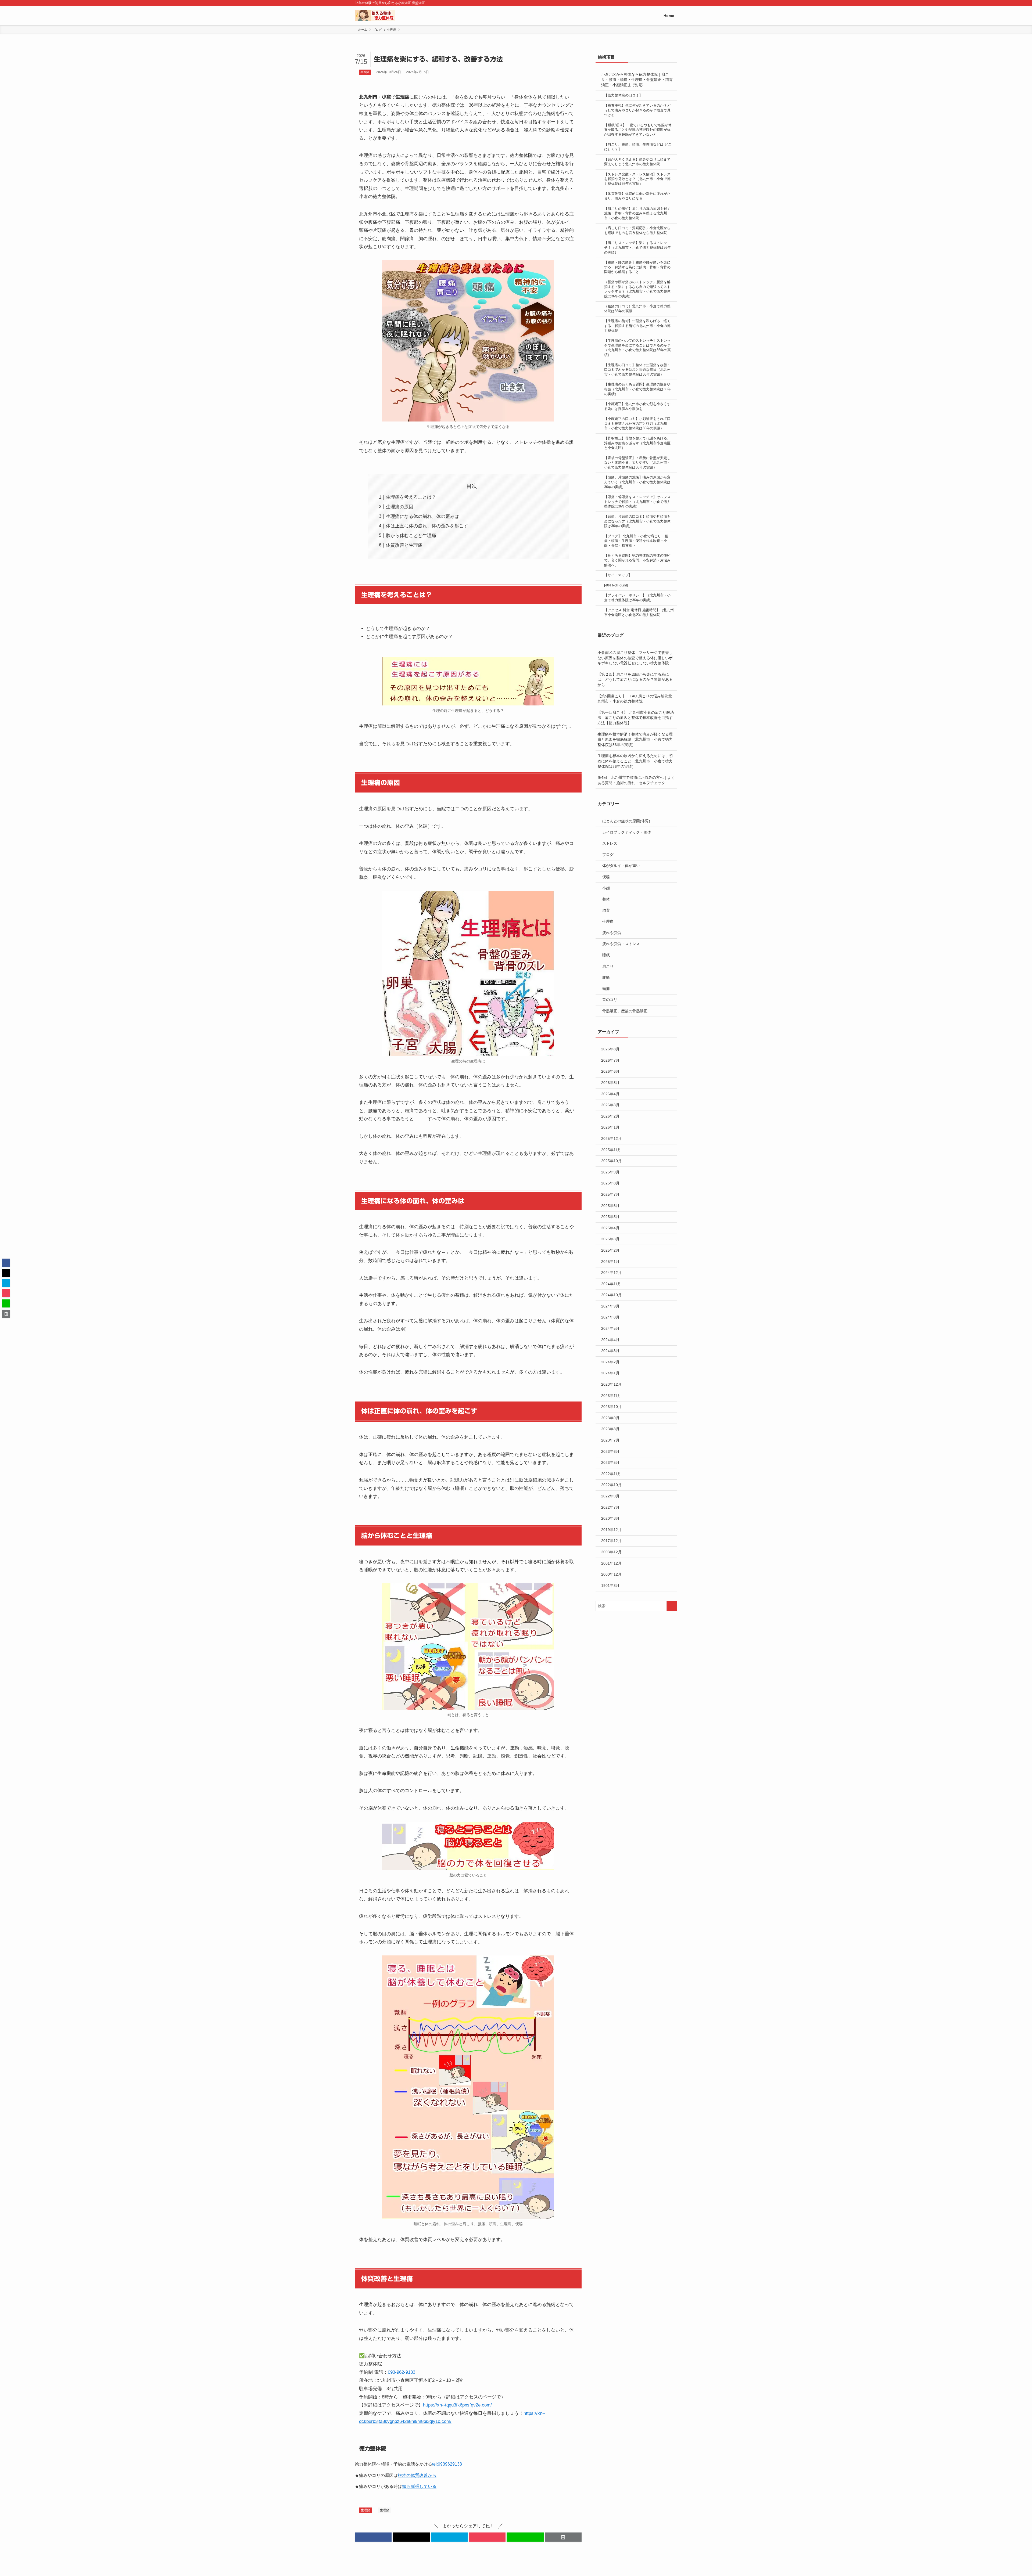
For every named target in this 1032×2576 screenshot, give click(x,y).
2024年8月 (610, 1317)
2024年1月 (610, 1373)
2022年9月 (610, 1496)
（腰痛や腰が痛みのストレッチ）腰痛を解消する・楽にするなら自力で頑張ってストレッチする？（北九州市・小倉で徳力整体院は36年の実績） (637, 289)
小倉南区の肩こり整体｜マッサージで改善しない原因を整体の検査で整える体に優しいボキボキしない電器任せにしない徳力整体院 (635, 658)
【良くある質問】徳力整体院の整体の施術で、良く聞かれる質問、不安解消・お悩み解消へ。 (637, 560)
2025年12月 (611, 1139)
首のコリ (610, 1000)
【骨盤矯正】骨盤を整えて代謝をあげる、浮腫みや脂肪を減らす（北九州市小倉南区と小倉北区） (637, 443)
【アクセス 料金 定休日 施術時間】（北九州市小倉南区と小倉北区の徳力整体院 (639, 613)
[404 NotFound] (616, 585)
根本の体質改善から (417, 2475)
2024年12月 (611, 1273)
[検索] (674, 3)
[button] (373, 2537)
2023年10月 (611, 1407)
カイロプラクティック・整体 (627, 832)
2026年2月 (610, 1116)
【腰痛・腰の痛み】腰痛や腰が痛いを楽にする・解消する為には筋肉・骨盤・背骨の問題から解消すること (637, 267)
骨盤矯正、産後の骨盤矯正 (625, 1011)
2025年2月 (610, 1250)
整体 (606, 899)
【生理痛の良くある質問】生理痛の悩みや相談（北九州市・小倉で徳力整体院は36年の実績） (637, 389)
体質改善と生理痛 (404, 545)
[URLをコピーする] (563, 2537)
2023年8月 (610, 1429)
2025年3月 (610, 1239)
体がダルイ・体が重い (621, 866)
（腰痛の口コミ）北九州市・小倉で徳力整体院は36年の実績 (637, 309)
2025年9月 (610, 1172)
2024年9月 (610, 1306)
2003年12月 (611, 1552)
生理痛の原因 (400, 507)
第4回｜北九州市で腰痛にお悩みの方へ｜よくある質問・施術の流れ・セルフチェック (636, 780)
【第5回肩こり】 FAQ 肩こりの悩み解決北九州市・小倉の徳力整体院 (635, 699)
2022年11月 (611, 1474)
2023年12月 (611, 1384)
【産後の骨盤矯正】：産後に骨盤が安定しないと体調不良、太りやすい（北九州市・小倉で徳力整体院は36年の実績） (637, 463)
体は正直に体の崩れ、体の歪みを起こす (427, 526)
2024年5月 (610, 1328)
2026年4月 (610, 1094)
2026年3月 (610, 1105)
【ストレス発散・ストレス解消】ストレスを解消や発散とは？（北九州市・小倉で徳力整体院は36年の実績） (637, 179)
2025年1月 (610, 1262)
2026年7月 (610, 1060)
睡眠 (606, 955)
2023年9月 (610, 1418)
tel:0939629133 (447, 2464)
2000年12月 (611, 1574)
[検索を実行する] (672, 1606)
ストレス (610, 843)
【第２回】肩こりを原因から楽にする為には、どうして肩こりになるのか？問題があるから (635, 680)
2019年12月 (611, 1530)
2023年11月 (611, 1396)
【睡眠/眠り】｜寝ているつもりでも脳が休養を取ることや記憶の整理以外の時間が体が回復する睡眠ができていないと (638, 130)
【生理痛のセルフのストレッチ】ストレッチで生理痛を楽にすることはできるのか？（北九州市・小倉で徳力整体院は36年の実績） (637, 348)
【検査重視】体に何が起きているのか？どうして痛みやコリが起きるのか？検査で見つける (637, 110)
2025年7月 (610, 1194)
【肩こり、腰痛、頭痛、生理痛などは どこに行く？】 (638, 147)
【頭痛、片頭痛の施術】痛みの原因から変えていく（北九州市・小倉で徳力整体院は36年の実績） (637, 482)
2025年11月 (611, 1150)
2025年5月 (610, 1217)
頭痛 (606, 989)
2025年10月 (611, 1161)
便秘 (606, 877)
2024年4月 (610, 1340)
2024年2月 (610, 1362)
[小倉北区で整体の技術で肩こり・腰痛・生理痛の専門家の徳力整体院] (375, 16)
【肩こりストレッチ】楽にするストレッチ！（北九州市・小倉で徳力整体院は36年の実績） (637, 248)
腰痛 (606, 977)
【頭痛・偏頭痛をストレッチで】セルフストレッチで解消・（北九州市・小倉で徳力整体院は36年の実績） (637, 502)
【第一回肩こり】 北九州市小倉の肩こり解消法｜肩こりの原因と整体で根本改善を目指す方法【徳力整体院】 (636, 718)
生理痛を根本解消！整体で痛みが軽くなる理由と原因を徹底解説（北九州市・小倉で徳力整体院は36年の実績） (635, 739)
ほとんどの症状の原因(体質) (626, 821)
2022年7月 (610, 1507)
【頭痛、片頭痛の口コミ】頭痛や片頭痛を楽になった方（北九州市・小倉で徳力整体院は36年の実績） (637, 521)
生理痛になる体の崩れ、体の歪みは (422, 516)
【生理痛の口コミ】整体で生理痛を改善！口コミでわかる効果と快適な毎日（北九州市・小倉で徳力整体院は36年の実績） (637, 370)
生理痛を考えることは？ (411, 497)
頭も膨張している (419, 2486)
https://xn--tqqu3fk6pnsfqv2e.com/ (457, 2405)
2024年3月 (610, 1351)
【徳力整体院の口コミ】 (623, 95)
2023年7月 (610, 1440)
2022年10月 (611, 1485)
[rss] (667, 3)
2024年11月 (611, 1284)
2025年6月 (610, 1206)
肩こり (608, 966)
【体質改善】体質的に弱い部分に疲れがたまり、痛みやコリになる (637, 196)
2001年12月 (611, 1563)
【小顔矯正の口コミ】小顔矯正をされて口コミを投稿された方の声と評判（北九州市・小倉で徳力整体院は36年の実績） (637, 424)
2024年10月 (611, 1295)
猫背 (606, 910)
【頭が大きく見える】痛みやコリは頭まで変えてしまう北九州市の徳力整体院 (637, 162)
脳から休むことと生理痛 (411, 536)
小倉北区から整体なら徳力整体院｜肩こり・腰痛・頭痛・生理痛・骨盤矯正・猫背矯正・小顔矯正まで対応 (637, 80)
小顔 (606, 888)
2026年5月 (610, 1083)
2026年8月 (610, 1049)
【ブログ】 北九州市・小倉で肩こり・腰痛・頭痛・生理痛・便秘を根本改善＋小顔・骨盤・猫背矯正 (636, 541)
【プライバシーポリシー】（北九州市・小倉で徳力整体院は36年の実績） (637, 598)
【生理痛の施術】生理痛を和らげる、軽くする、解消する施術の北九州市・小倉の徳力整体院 (637, 326)
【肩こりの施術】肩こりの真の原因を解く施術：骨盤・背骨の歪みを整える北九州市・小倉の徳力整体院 (637, 213)
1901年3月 (610, 1586)
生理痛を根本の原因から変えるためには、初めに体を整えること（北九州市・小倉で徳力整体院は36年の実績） (635, 761)
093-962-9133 (402, 2372)
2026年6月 (610, 1071)
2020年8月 (610, 1518)
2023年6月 (610, 1451)
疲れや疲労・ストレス (621, 944)
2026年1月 (610, 1127)
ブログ (608, 855)
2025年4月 (610, 1228)
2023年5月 (610, 1462)
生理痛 (365, 72)
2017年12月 (611, 1541)
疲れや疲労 (612, 933)
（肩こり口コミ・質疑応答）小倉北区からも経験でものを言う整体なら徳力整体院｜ (637, 230)
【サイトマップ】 (618, 575)
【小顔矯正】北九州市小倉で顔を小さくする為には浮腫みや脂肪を (637, 406)
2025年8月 (610, 1183)
